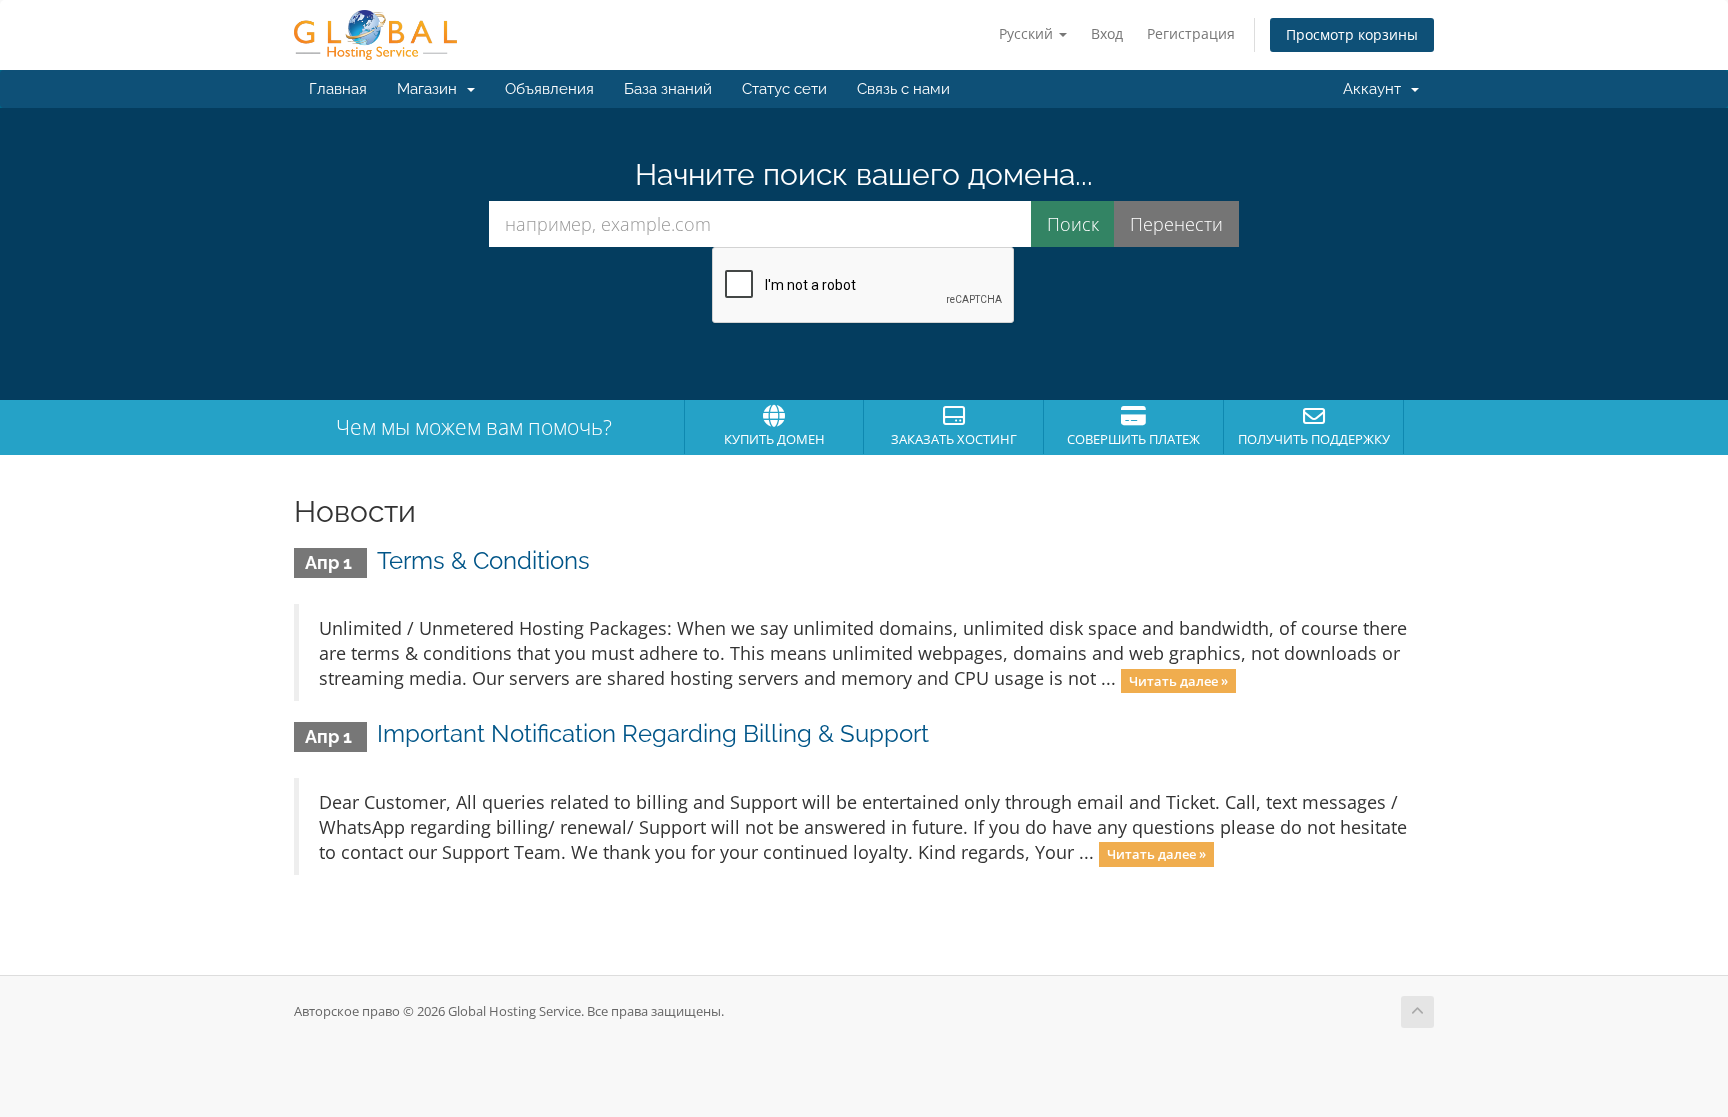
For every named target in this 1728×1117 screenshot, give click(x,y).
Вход (1107, 33)
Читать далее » (1178, 680)
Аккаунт (1376, 89)
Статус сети (784, 89)
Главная (338, 89)
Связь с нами (903, 89)
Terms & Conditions (483, 560)
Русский (1028, 33)
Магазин (431, 89)
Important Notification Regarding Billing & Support (653, 733)
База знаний (668, 89)
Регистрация (1191, 33)
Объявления (549, 89)
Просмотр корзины (1352, 34)
